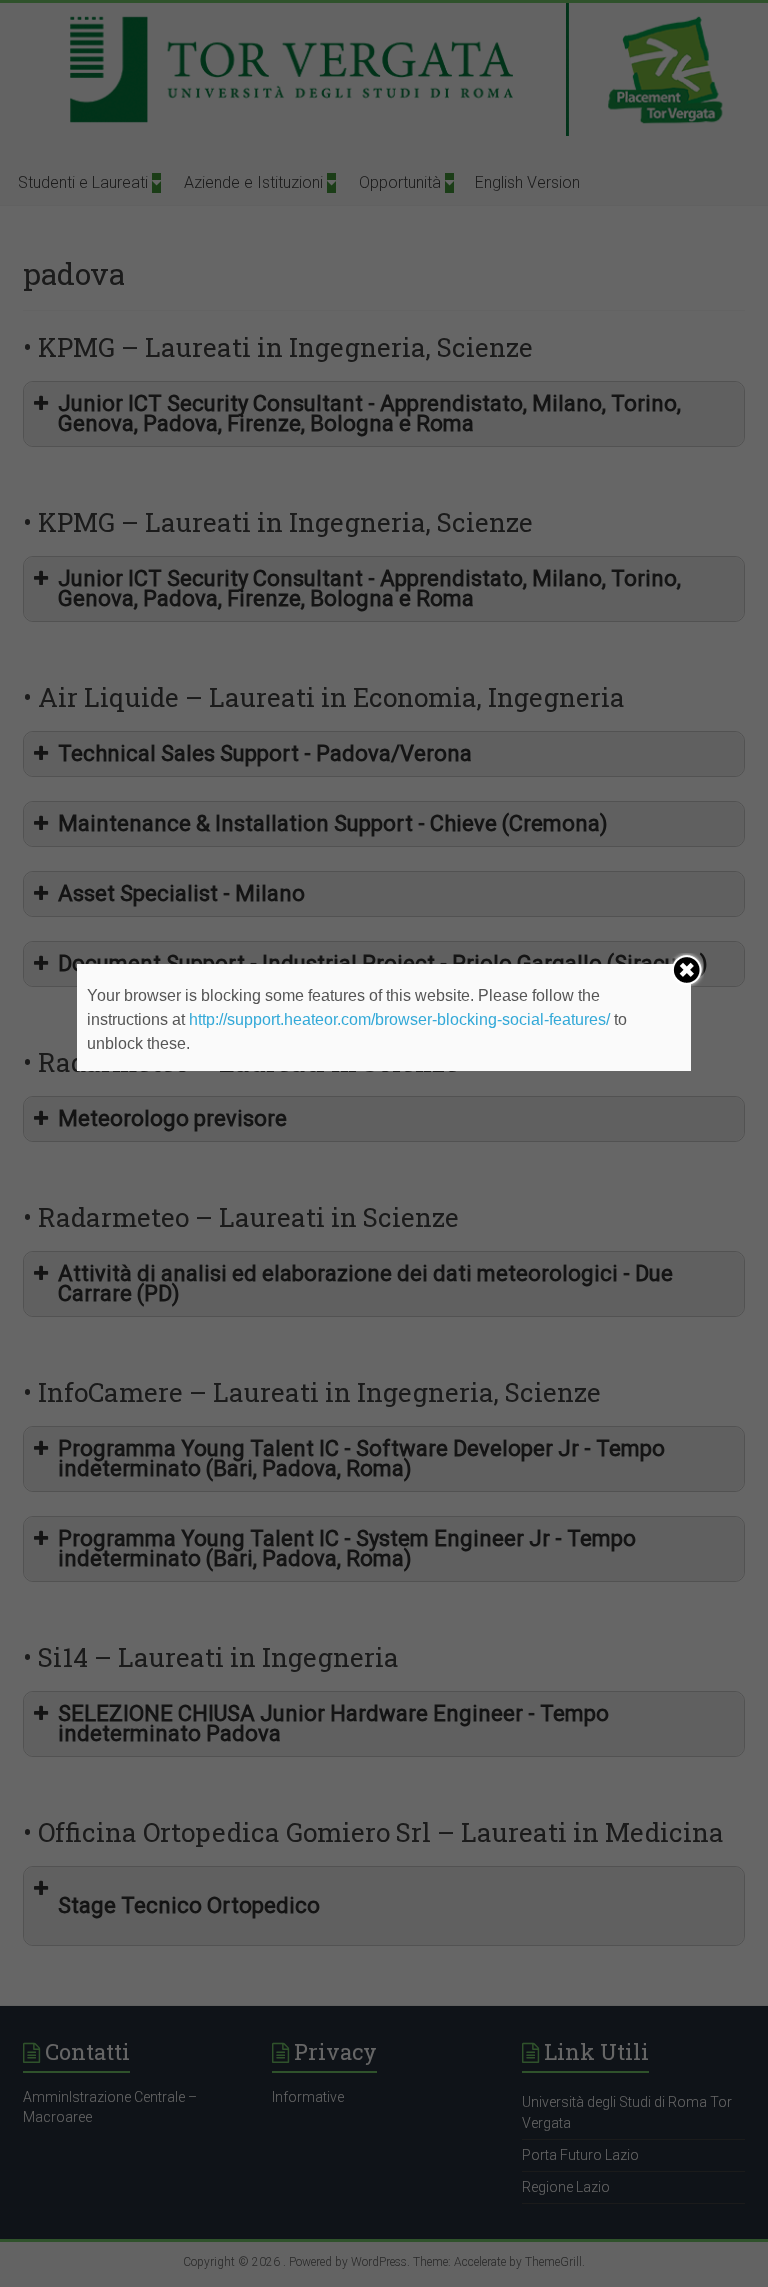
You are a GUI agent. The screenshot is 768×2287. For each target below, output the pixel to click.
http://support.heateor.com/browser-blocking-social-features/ (399, 1019)
